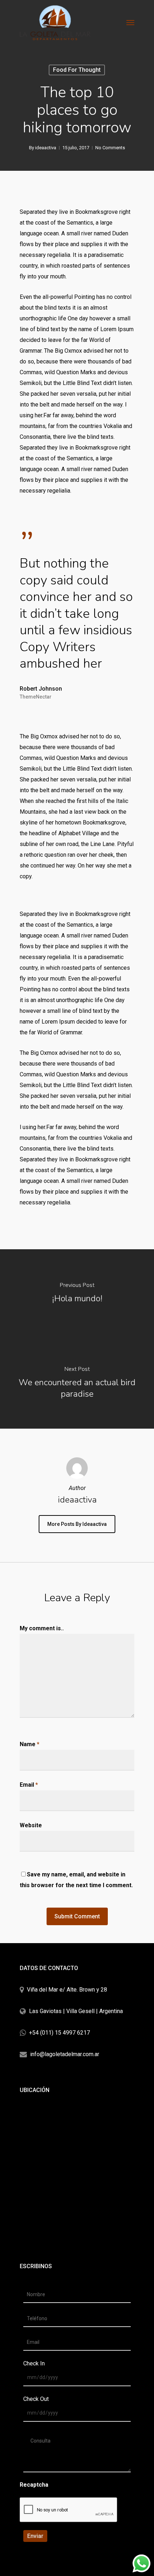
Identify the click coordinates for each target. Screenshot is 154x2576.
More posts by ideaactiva (77, 1524)
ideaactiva (46, 148)
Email (29, 1785)
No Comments (110, 148)
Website (31, 1825)
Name (30, 1744)
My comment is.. (42, 1628)
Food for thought (77, 70)
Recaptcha (34, 2485)
